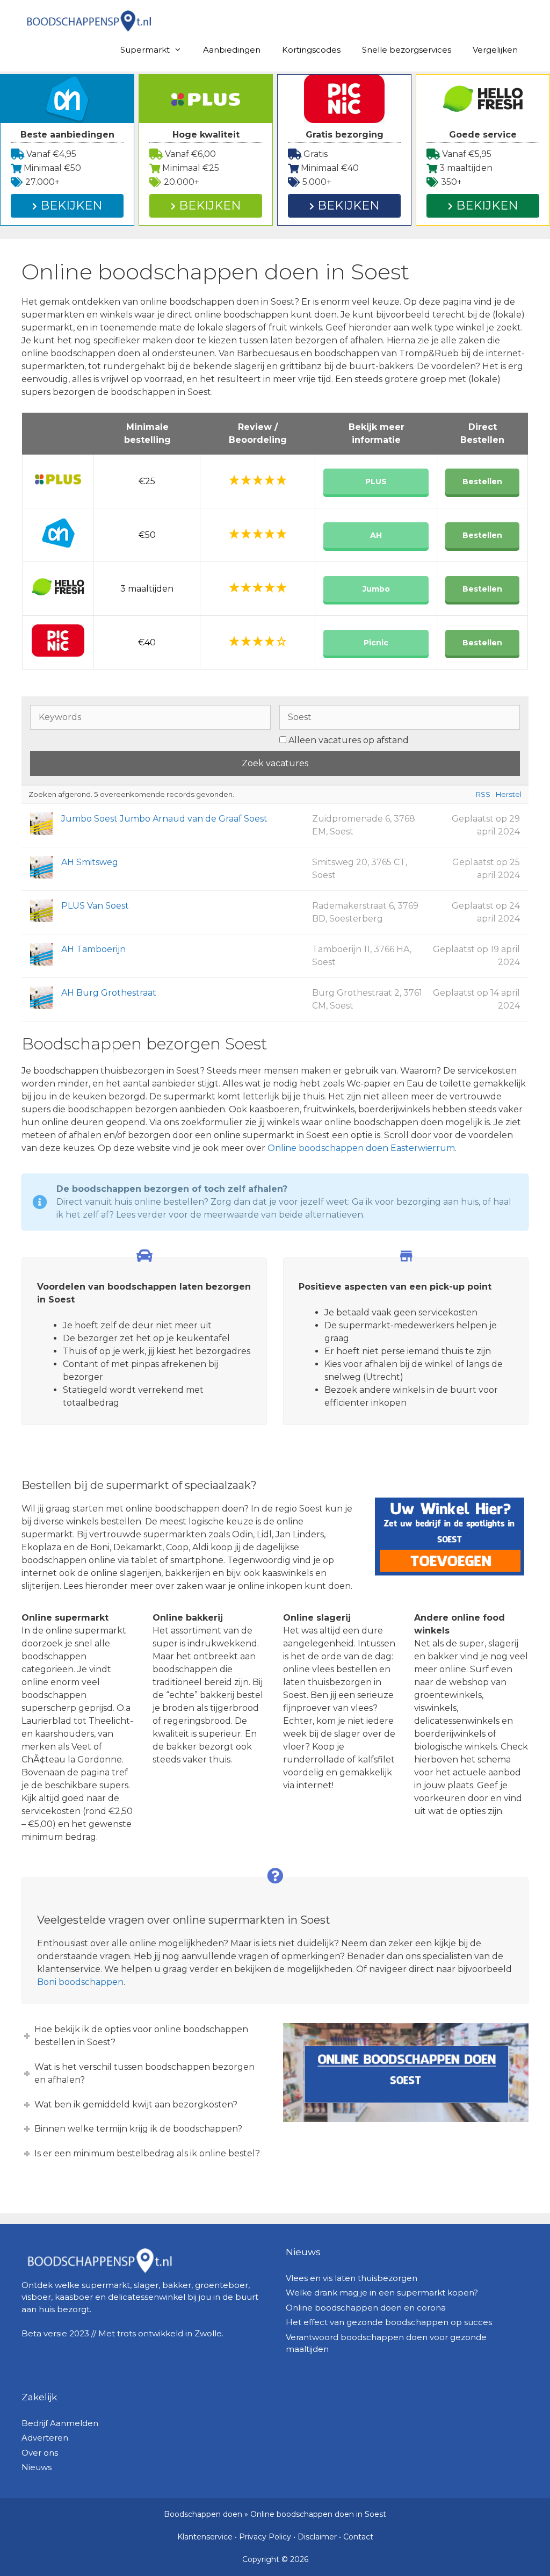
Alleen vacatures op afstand (349, 740)
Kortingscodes (311, 50)
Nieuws (37, 2467)
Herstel (509, 794)
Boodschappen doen (203, 2514)
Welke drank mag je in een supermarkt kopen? (382, 2293)
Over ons (40, 2453)
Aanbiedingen (232, 50)
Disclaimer (317, 2537)
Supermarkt (145, 50)
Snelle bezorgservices (407, 50)
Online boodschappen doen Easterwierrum (361, 1148)
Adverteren (45, 2438)
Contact (358, 2537)
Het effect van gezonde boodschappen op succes (389, 2322)
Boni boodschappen (80, 1982)
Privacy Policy (265, 2537)
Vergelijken (495, 50)
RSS (483, 794)
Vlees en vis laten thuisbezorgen (352, 2278)
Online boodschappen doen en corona (366, 2308)
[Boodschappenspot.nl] (89, 20)
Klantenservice (205, 2537)
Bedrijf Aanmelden (60, 2423)
